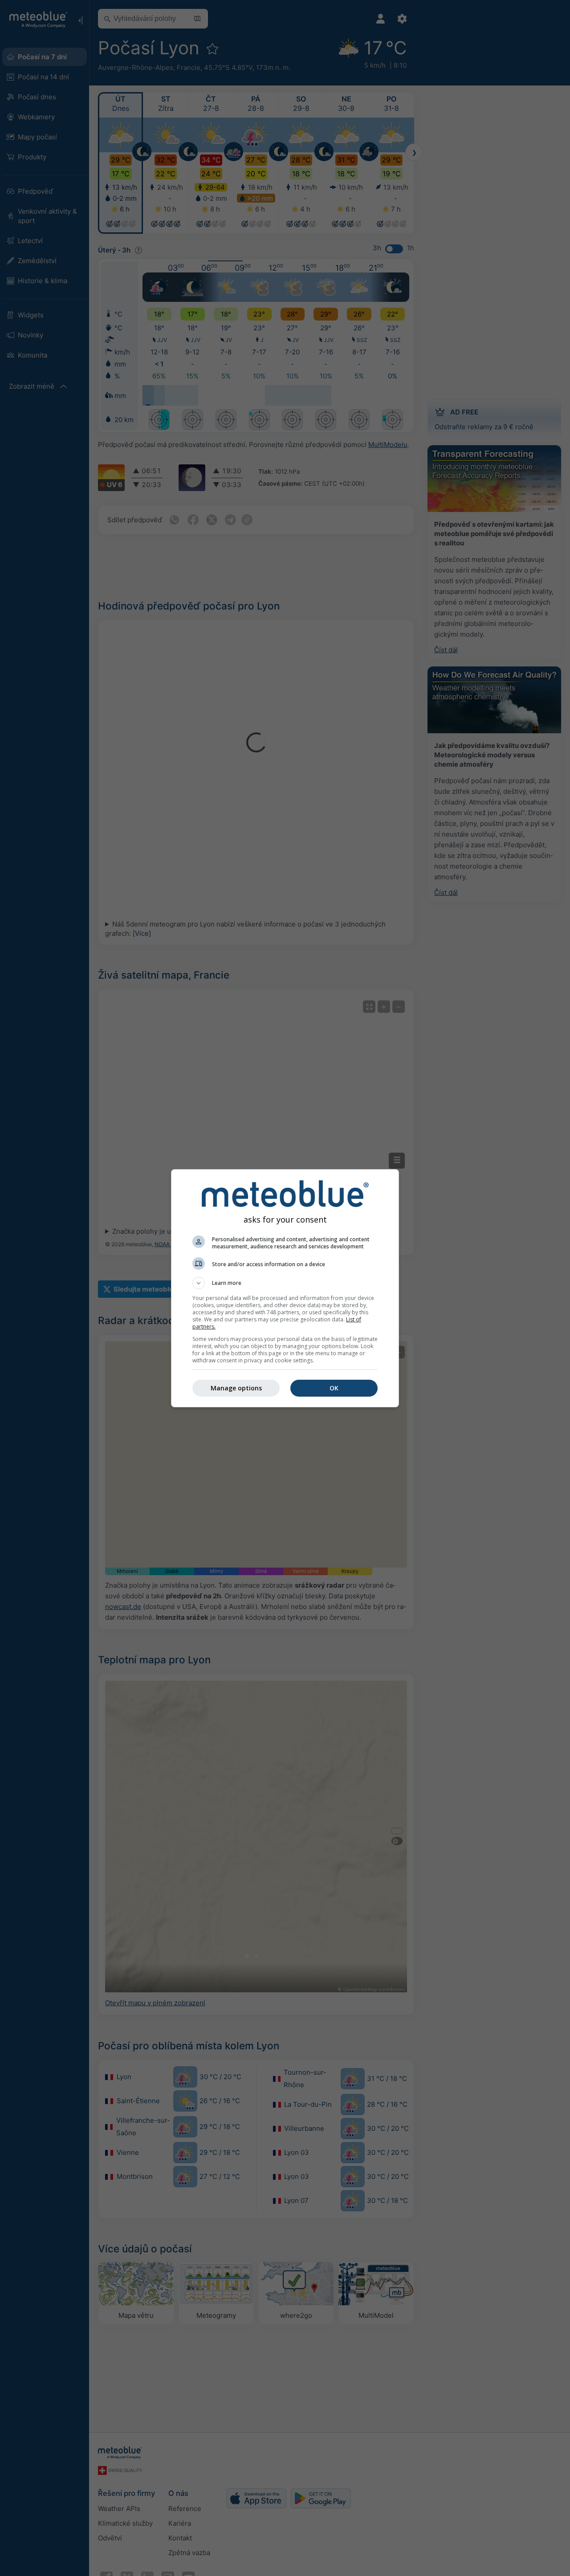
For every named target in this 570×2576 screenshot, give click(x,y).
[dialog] (285, 1288)
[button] (285, 1283)
